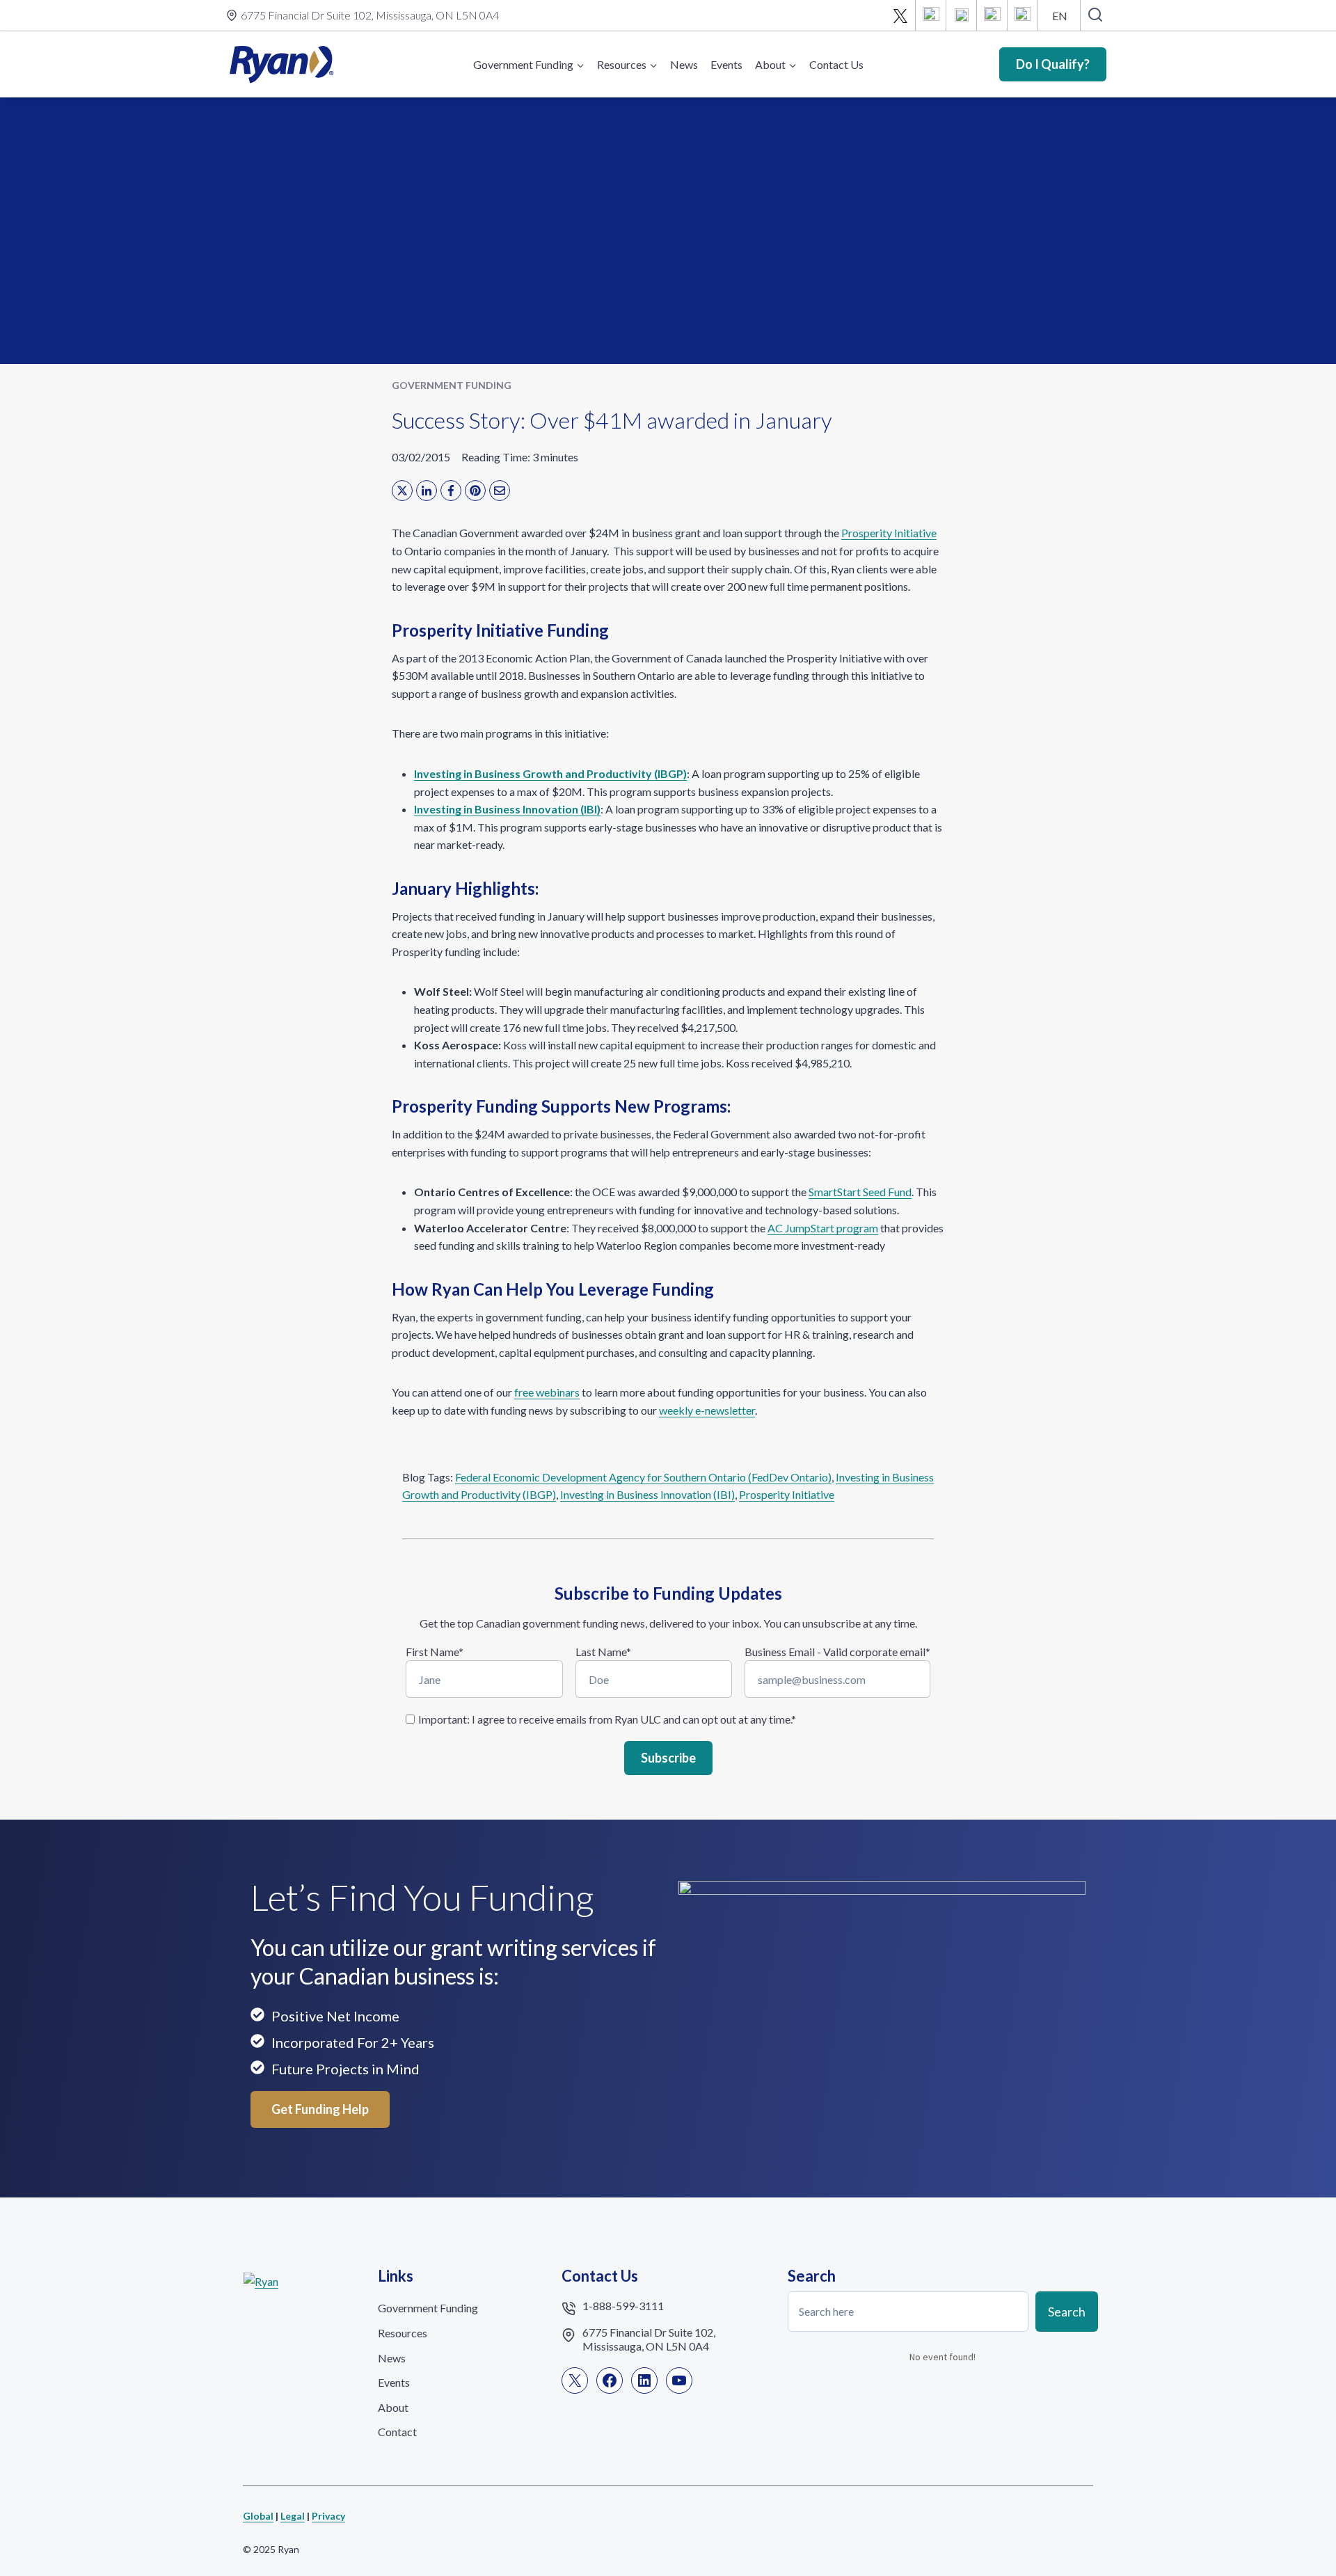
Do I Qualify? (1053, 64)
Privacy (328, 2516)
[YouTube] (992, 15)
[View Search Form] (1095, 15)
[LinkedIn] (427, 491)
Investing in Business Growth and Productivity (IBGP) (550, 773)
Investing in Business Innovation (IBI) (507, 809)
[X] (900, 15)
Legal (293, 2516)
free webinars (547, 1392)
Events (726, 64)
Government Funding (452, 385)
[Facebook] (931, 15)
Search (1067, 2311)
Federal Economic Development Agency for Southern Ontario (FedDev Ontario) (643, 1477)
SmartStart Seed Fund (860, 1192)
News (684, 64)
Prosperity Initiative (889, 533)
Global (258, 2516)
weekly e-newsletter (707, 1410)
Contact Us (836, 64)
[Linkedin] (962, 15)
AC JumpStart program (823, 1228)
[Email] (1023, 15)
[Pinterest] (475, 491)
